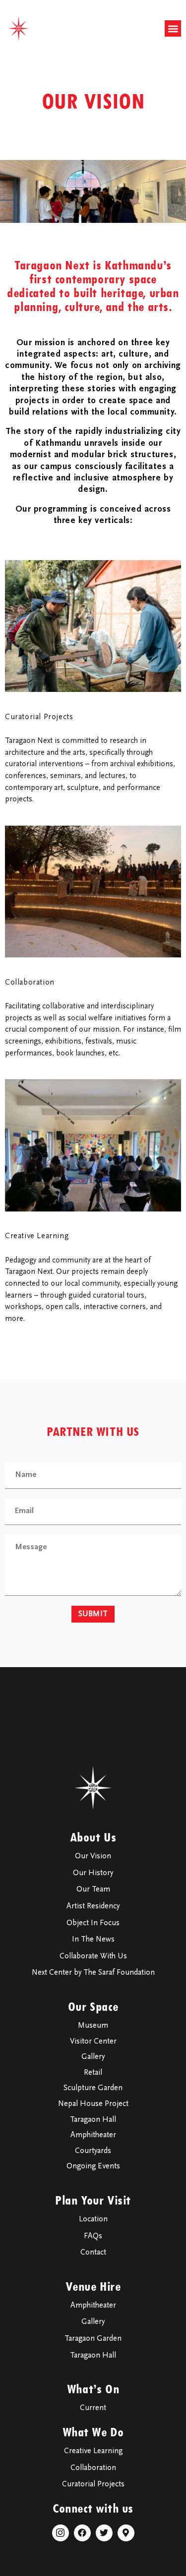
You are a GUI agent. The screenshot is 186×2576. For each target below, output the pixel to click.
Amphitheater (93, 2135)
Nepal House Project (93, 2104)
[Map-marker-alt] (126, 2533)
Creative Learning (37, 1236)
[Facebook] (82, 2533)
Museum (93, 2026)
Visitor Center (93, 2042)
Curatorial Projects (39, 717)
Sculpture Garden (93, 2088)
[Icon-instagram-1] (61, 2533)
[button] (173, 28)
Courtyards (93, 2151)
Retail (93, 2073)
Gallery (93, 2057)
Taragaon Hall (93, 2120)
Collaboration (30, 983)
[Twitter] (104, 2533)
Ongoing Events (93, 2166)
